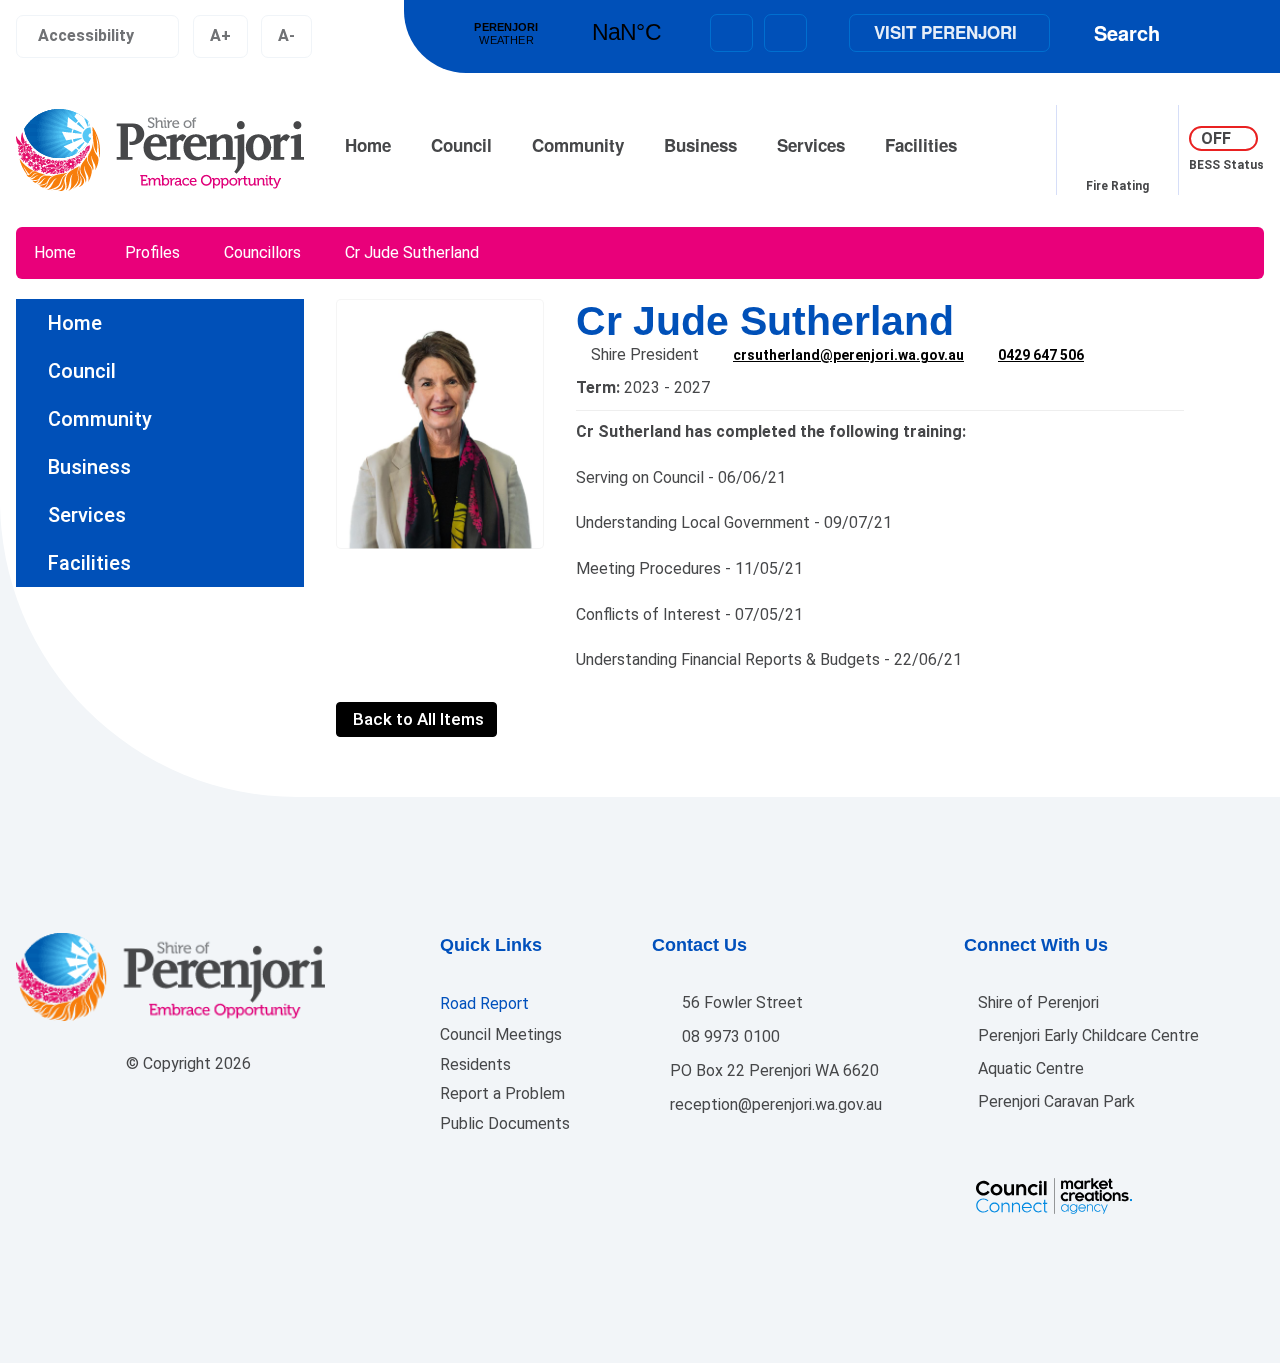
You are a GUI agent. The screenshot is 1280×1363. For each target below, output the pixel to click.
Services (811, 145)
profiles (152, 252)
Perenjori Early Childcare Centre (1086, 1035)
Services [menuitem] (87, 515)
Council (461, 145)
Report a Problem (502, 1093)
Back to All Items (416, 719)
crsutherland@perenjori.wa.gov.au (848, 355)
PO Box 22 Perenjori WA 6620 (772, 1070)
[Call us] (785, 33)
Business (700, 145)
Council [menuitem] (82, 371)
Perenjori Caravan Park (1054, 1101)
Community (578, 145)
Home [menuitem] (75, 323)
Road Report (484, 1003)
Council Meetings (501, 1034)
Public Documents (505, 1123)
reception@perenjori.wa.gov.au (774, 1104)
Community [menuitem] (100, 419)
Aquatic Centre (1029, 1068)
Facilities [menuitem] (89, 563)
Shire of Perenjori (1036, 1002)
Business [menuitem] (89, 467)
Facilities (921, 145)
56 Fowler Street (740, 1002)
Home (368, 145)
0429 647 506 (1041, 355)
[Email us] (731, 33)
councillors (262, 252)
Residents (475, 1064)
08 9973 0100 (729, 1036)
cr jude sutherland (412, 252)
